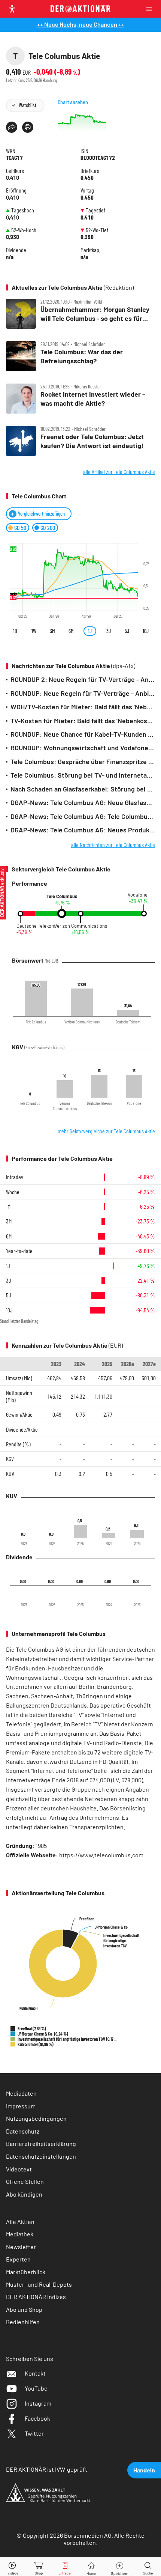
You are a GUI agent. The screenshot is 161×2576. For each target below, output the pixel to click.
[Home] (91, 2567)
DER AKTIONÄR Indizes (36, 2297)
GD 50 (20, 527)
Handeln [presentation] (144, 2470)
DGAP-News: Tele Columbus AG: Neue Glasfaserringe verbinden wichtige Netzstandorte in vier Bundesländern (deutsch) (83, 802)
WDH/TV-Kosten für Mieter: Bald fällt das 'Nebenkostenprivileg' (83, 707)
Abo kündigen (24, 2194)
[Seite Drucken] (28, 127)
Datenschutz (23, 2131)
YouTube (36, 2388)
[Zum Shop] (39, 2567)
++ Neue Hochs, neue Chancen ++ (81, 24)
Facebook (37, 2418)
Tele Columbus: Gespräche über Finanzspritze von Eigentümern (83, 761)
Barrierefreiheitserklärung (41, 2143)
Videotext (19, 2169)
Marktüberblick (26, 2272)
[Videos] (13, 2567)
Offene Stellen (25, 2181)
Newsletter (21, 2247)
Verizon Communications (81, 926)
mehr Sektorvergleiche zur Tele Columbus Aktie (106, 1131)
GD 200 (48, 527)
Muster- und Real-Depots (39, 2284)
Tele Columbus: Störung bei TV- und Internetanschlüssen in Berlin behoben (83, 775)
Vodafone (138, 895)
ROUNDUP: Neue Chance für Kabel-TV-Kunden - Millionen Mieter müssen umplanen (83, 734)
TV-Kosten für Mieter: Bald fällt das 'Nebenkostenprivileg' (83, 721)
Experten (18, 2259)
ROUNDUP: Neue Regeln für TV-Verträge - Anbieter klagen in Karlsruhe (83, 693)
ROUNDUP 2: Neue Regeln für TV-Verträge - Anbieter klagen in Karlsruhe (83, 679)
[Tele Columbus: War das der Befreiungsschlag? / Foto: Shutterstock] (80, 356)
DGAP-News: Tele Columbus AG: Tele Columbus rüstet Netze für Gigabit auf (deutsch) (83, 816)
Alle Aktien (20, 2222)
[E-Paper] (65, 2567)
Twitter (34, 2433)
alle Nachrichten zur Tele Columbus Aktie (113, 845)
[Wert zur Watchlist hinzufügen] (120, 2567)
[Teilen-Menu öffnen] (12, 127)
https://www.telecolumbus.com (101, 1855)
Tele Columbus (62, 896)
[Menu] (151, 9)
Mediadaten (21, 2093)
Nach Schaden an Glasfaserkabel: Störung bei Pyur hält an (83, 789)
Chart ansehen (73, 102)
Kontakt (35, 2373)
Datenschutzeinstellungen (41, 2156)
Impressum (21, 2106)
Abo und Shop (24, 2309)
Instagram (38, 2403)
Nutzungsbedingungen (36, 2118)
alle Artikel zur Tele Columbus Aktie (119, 472)
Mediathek (20, 2234)
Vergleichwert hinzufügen (41, 514)
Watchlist (28, 105)
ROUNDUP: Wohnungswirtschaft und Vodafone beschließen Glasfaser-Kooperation (83, 748)
